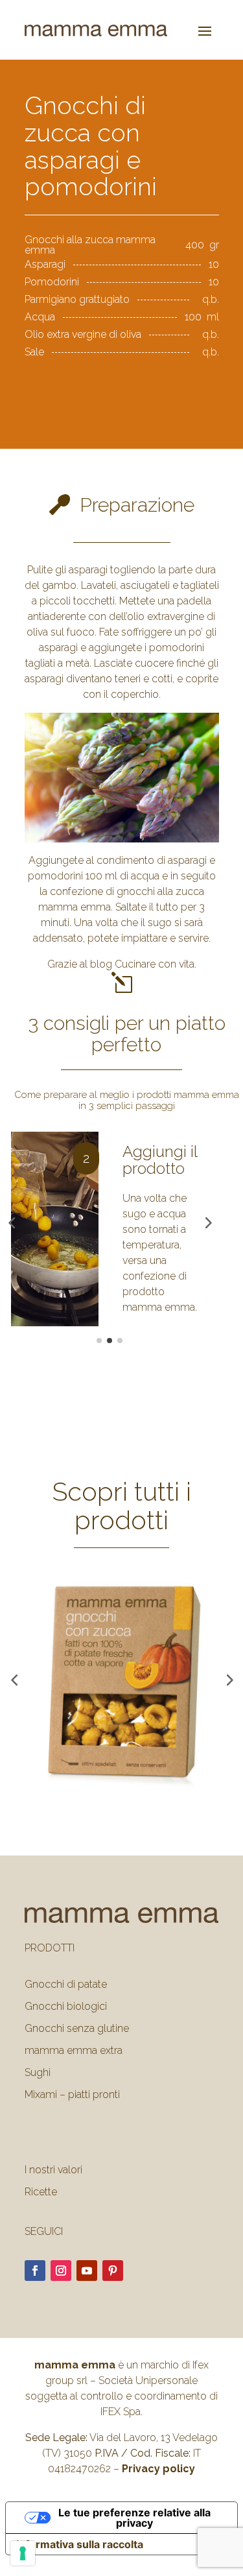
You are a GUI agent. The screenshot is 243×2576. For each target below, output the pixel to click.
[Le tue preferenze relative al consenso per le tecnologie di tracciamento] (23, 2553)
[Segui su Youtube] (87, 2342)
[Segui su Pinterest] (113, 2342)
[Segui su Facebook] (35, 2342)
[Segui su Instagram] (61, 2342)
